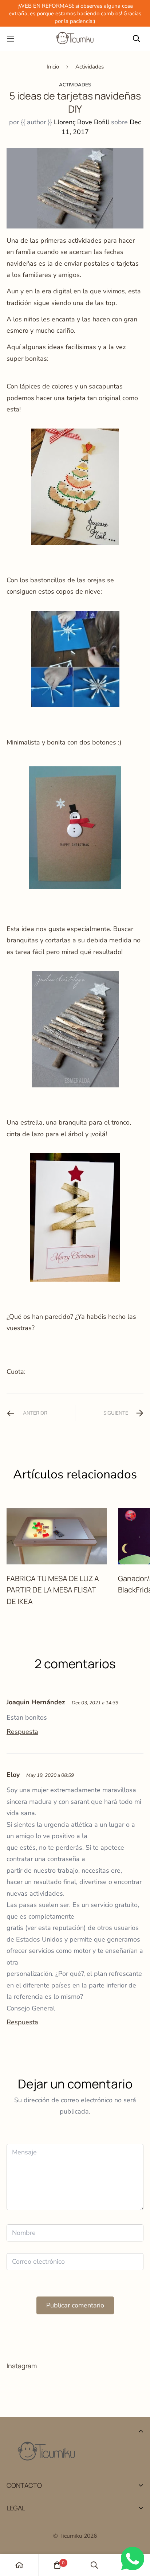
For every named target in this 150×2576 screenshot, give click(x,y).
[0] (57, 2565)
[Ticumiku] (75, 39)
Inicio (53, 67)
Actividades (90, 67)
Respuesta (22, 1732)
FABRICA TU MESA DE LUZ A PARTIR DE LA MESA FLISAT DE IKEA (53, 1590)
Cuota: (16, 1372)
